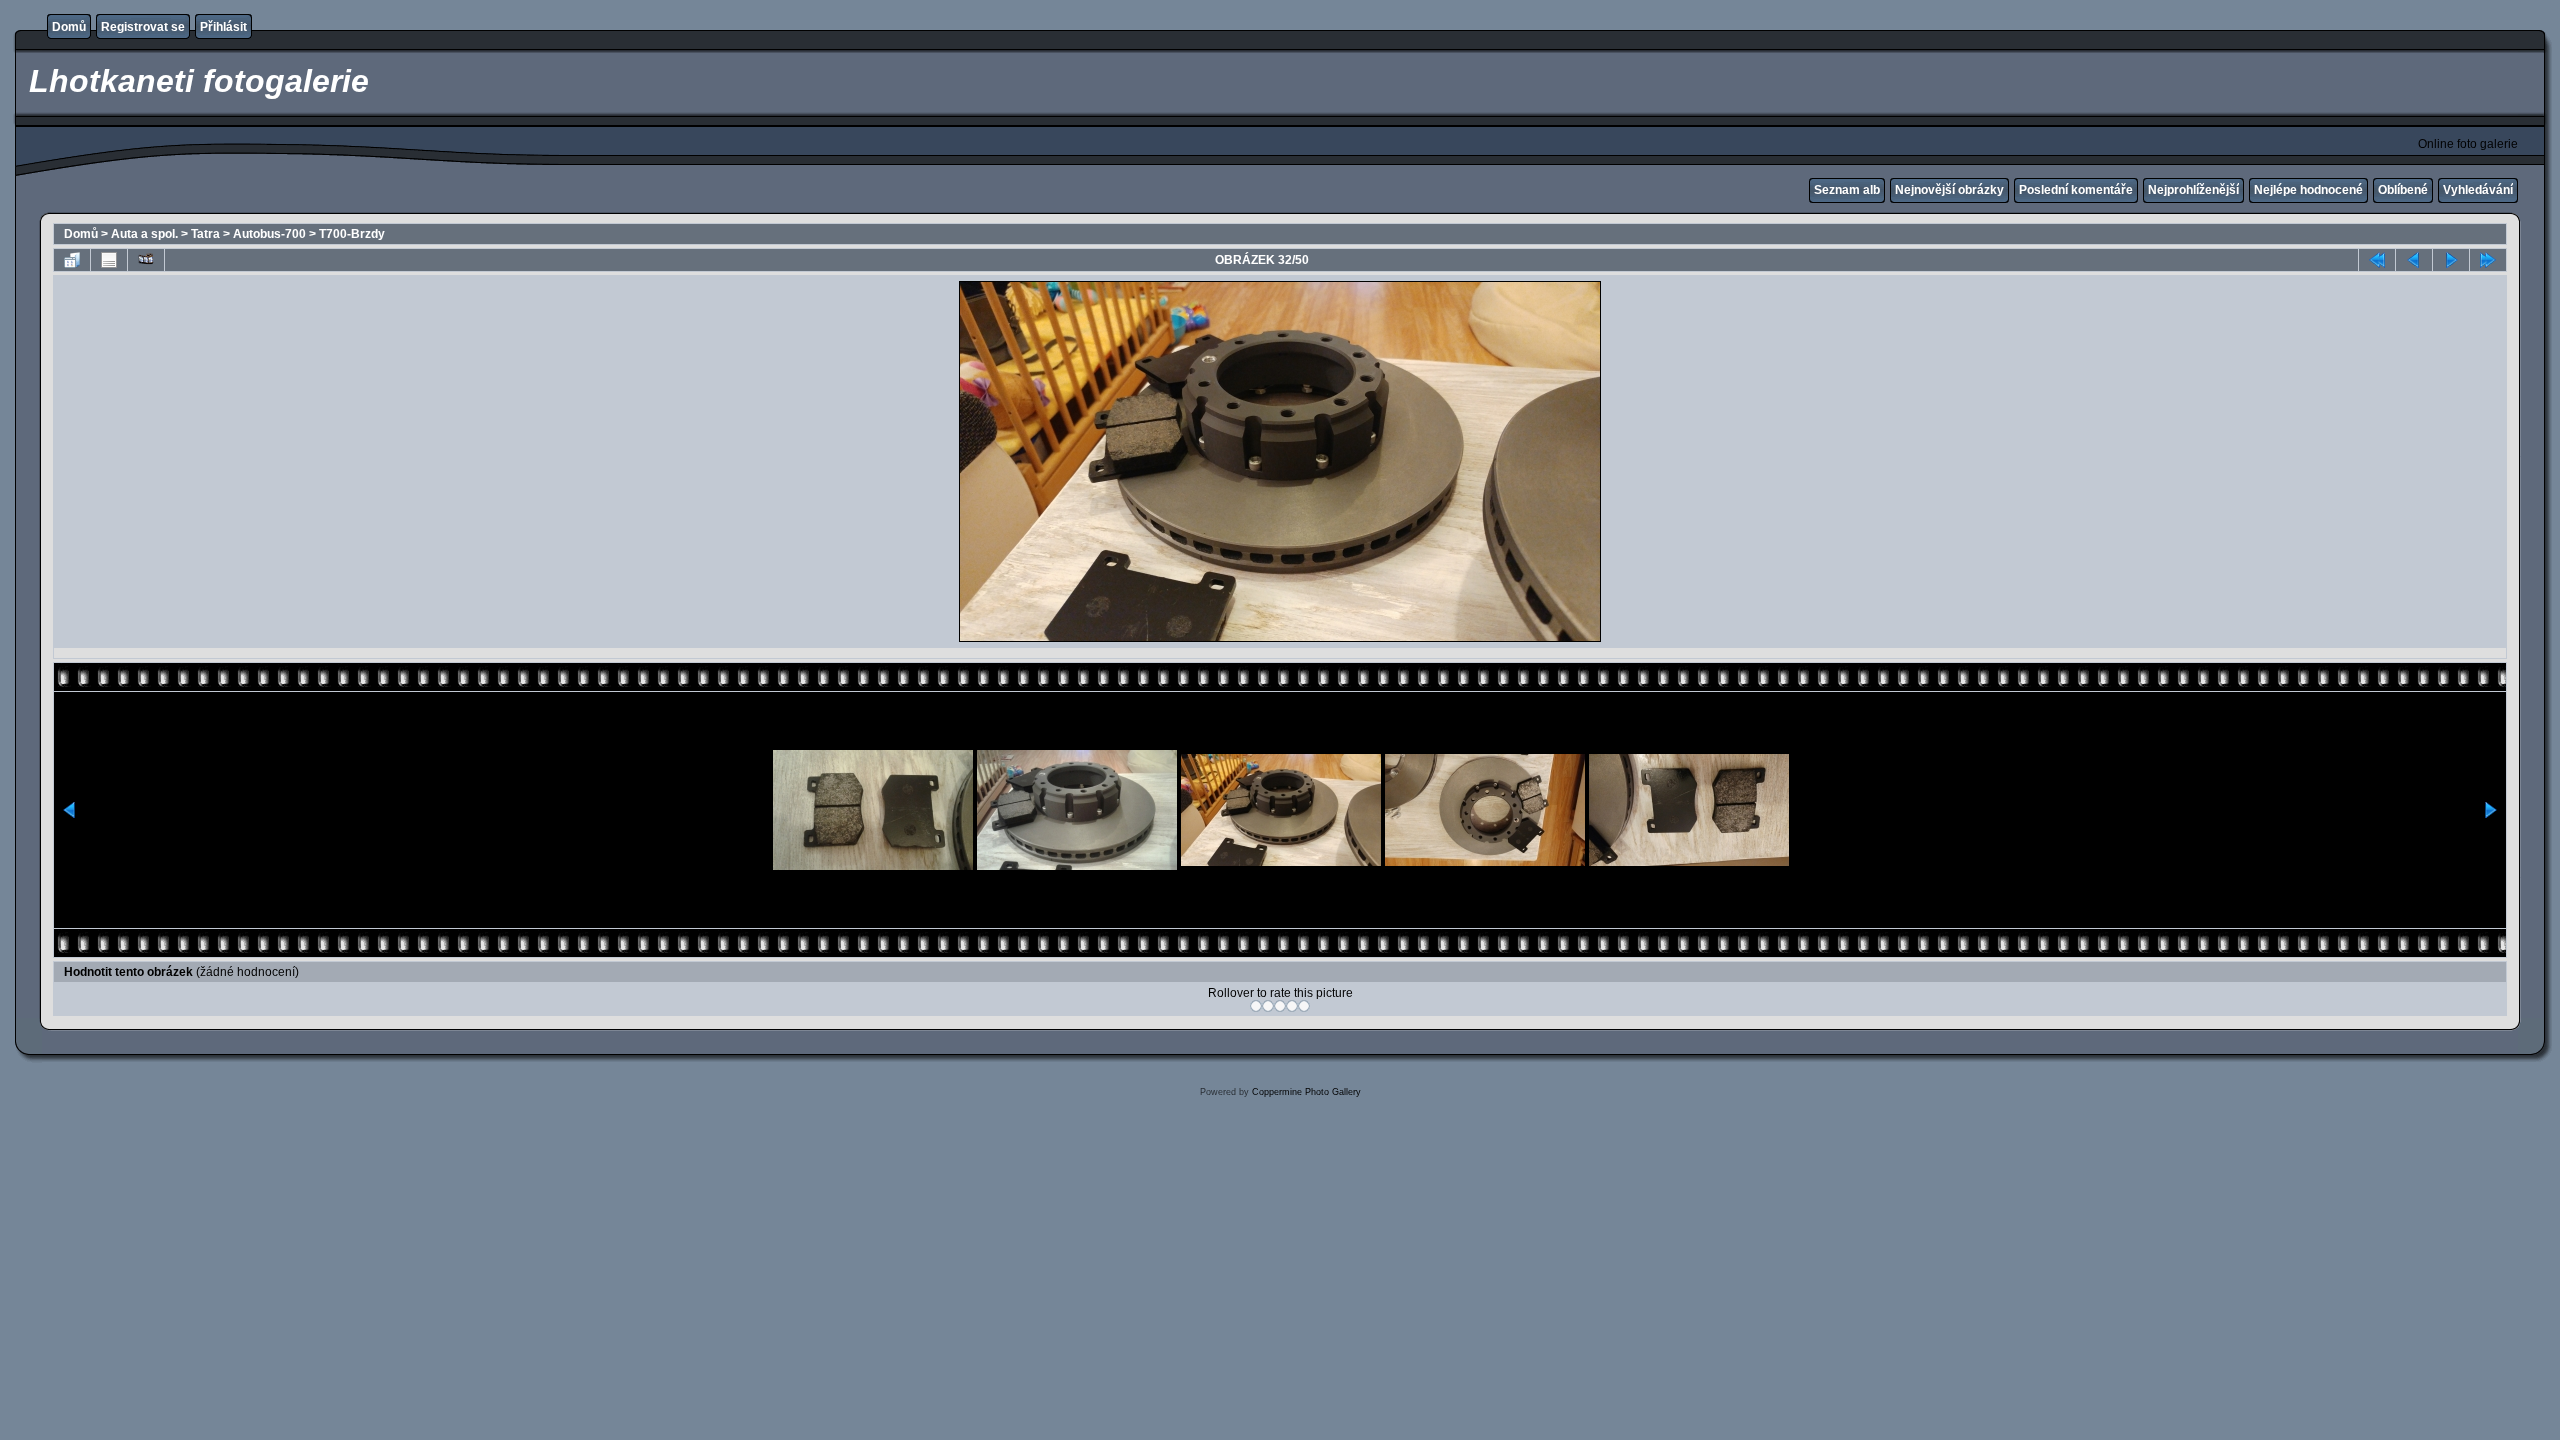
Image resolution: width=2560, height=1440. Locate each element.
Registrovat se (143, 27)
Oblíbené (2403, 190)
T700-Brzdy (352, 234)
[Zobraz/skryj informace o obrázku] (109, 260)
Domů (69, 27)
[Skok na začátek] (2377, 260)
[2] (1268, 1006)
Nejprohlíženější (2193, 190)
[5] (1304, 1006)
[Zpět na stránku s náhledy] (72, 260)
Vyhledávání (2478, 190)
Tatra (205, 234)
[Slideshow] (146, 260)
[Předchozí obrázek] (2414, 260)
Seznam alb (1847, 190)
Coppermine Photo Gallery (1306, 1092)
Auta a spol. (144, 234)
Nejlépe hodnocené (2308, 190)
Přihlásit (223, 27)
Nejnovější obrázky (1949, 190)
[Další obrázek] (2451, 260)
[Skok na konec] (2488, 260)
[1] (1256, 1006)
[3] (1280, 1006)
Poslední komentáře (2076, 190)
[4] (1292, 1006)
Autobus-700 (269, 234)
